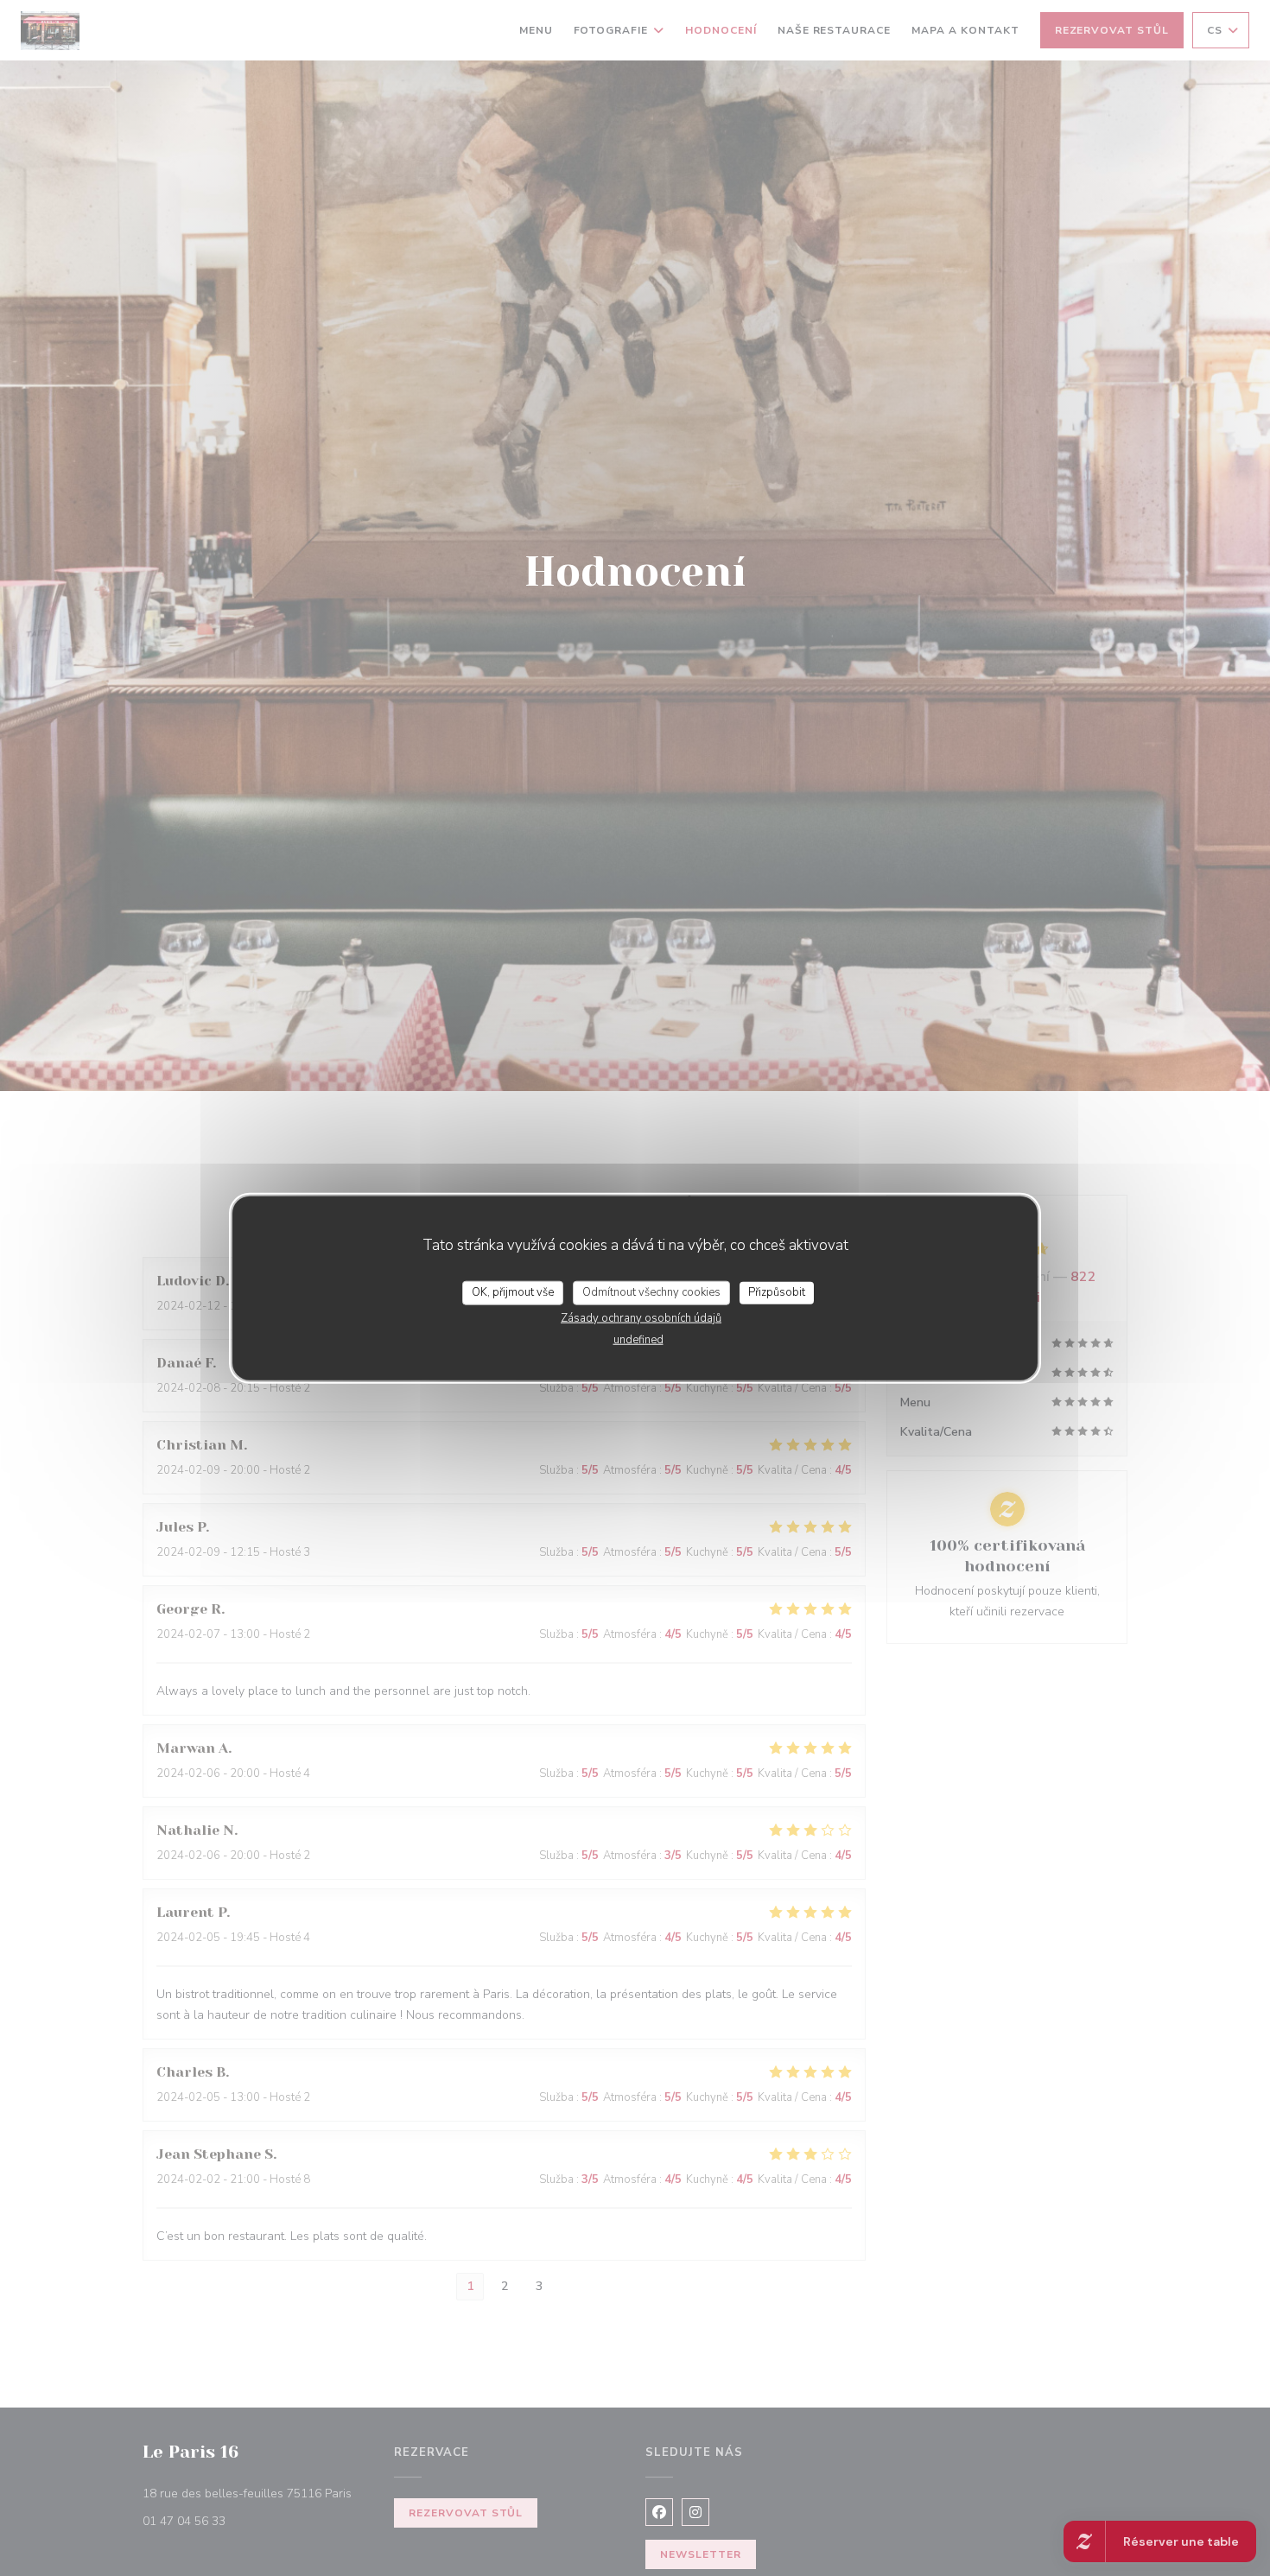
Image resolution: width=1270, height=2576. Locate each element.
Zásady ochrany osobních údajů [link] (641, 1317)
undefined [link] (638, 1339)
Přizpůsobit (777, 1292)
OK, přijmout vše (513, 1292)
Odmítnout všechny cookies (651, 1292)
